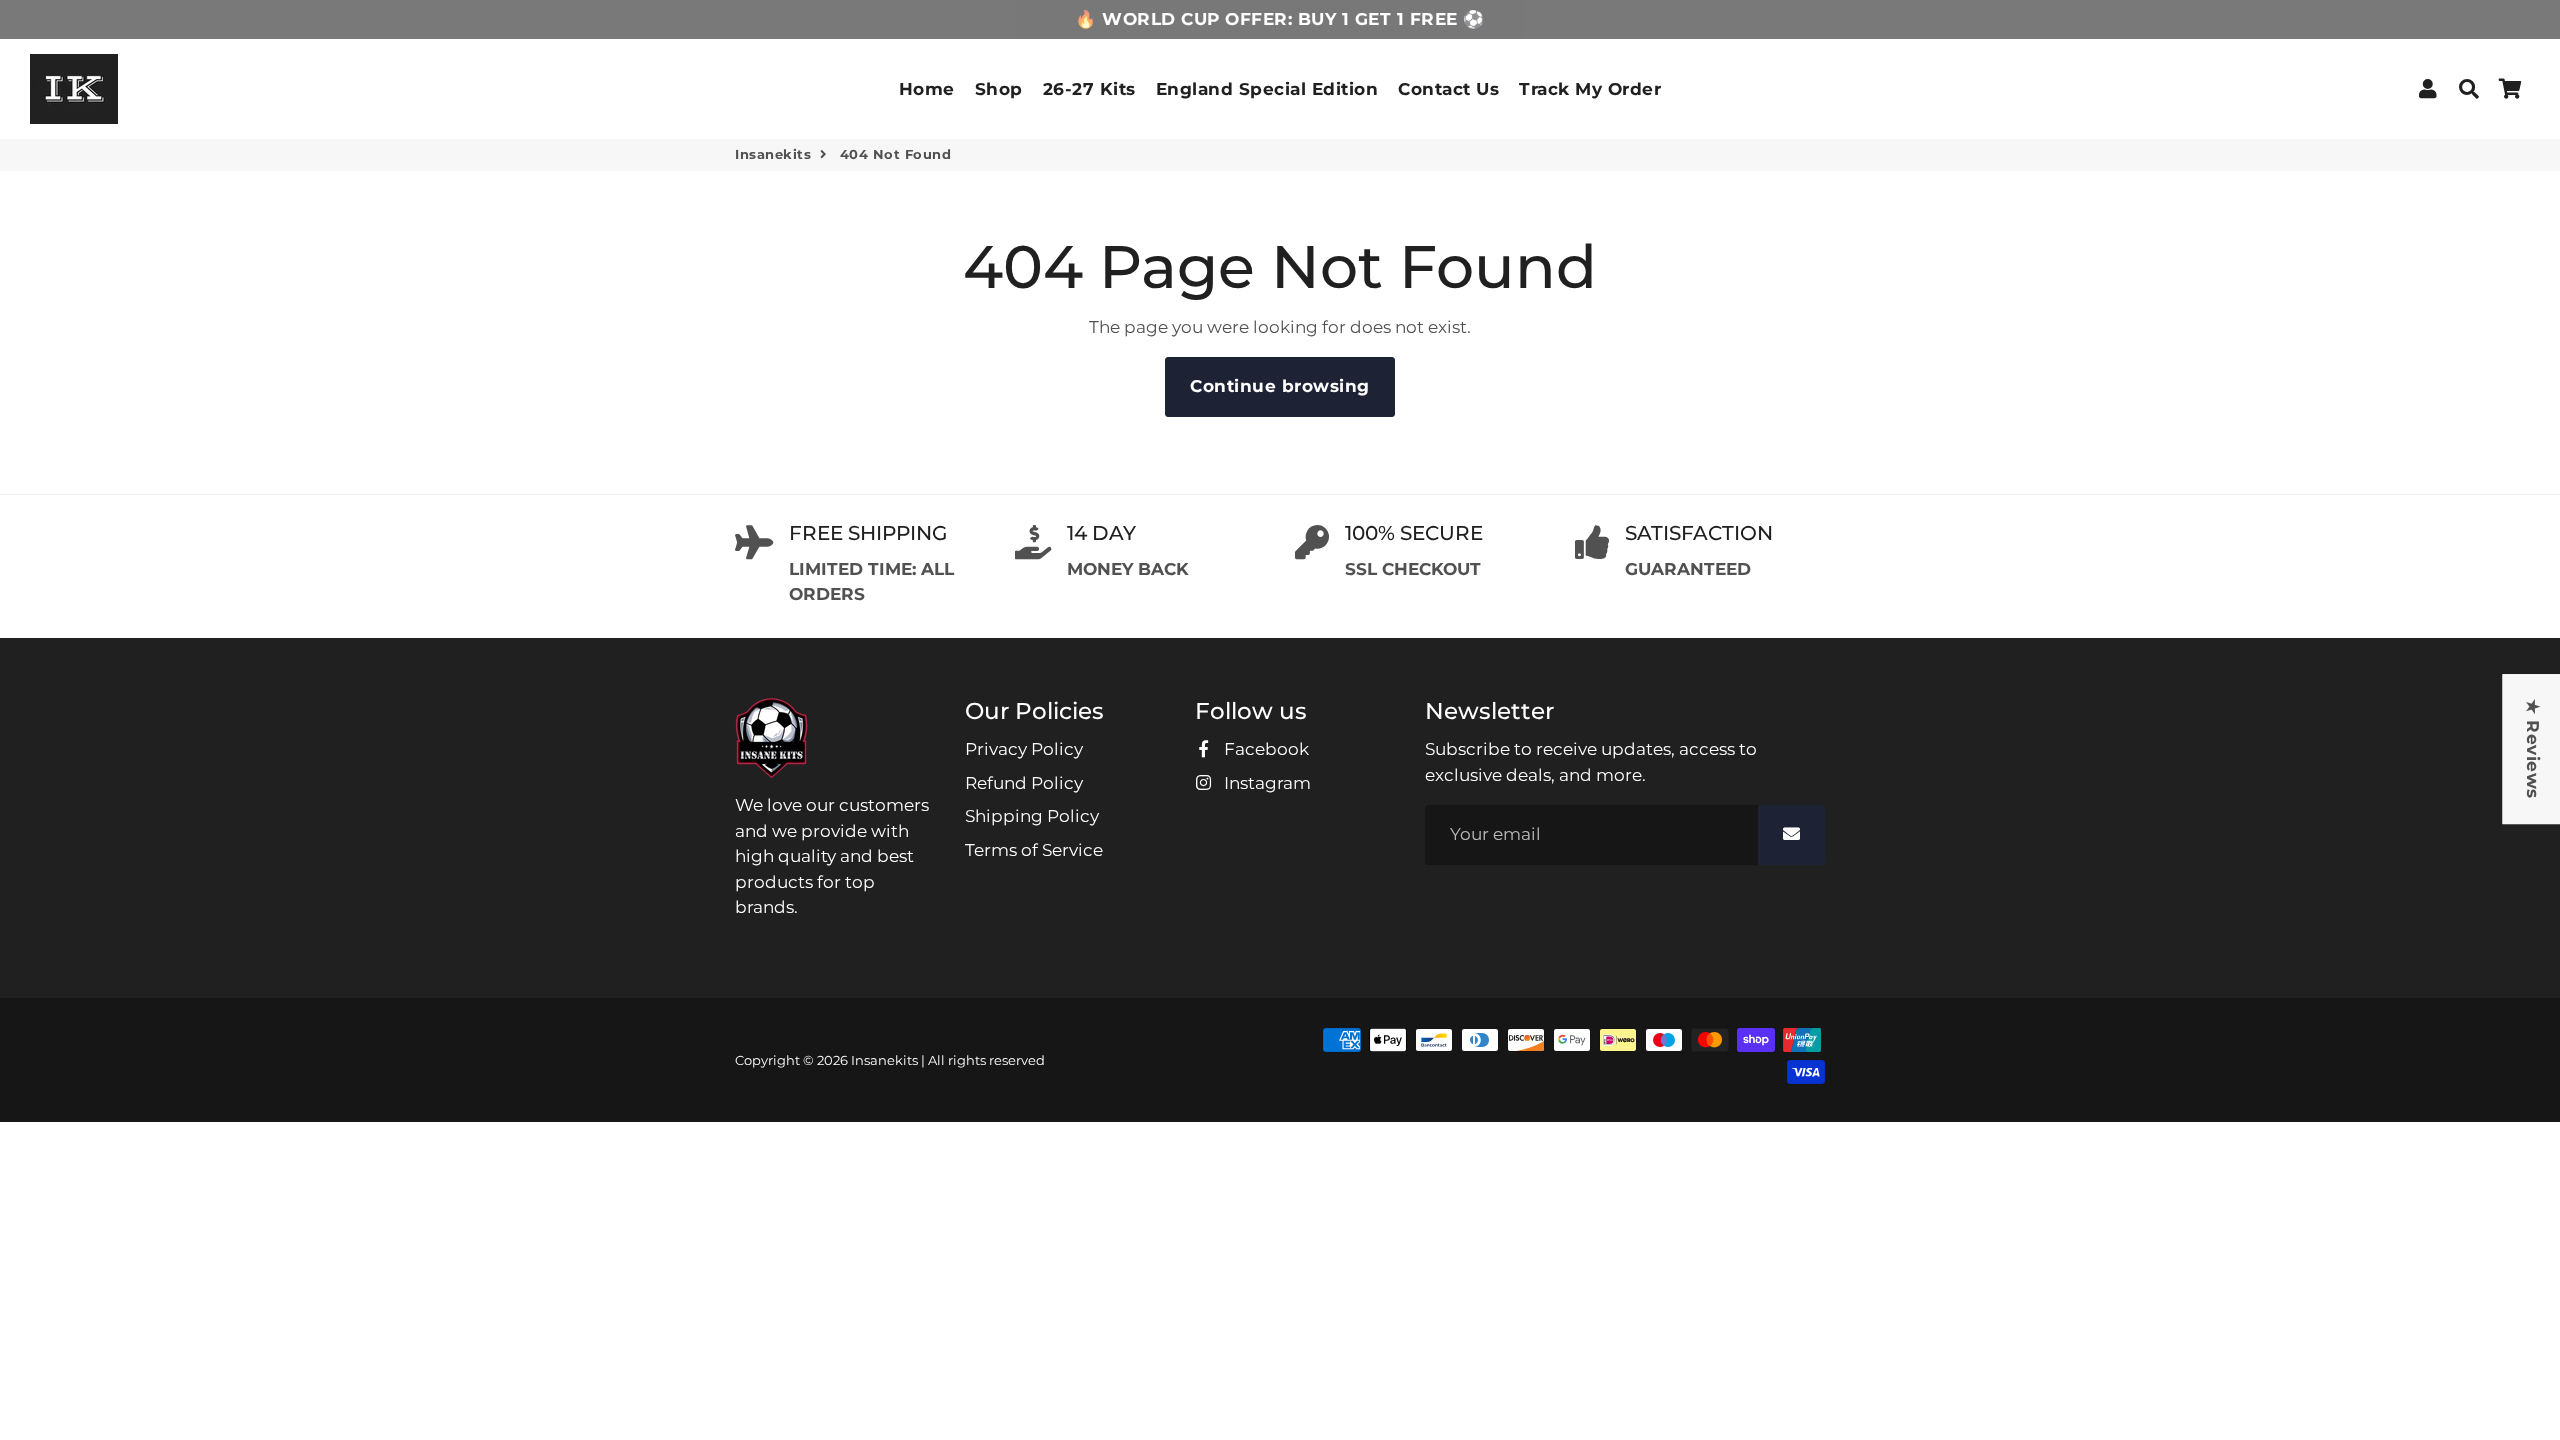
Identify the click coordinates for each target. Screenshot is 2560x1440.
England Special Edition (1267, 89)
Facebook (1264, 749)
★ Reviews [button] (2532, 749)
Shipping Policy (1032, 816)
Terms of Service (1034, 850)
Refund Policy (1024, 783)
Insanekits (773, 154)
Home (927, 89)
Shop (999, 89)
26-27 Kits (1089, 89)
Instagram (1265, 783)
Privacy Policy (1024, 749)
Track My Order (1590, 89)
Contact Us (1448, 89)
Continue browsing (1280, 386)
